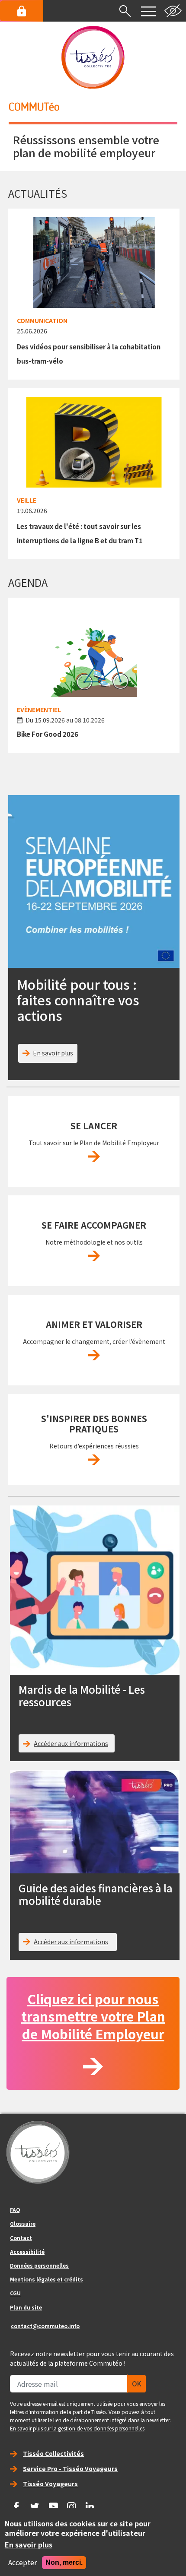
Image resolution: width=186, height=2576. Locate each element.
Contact (21, 2238)
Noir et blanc (173, 11)
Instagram (72, 2503)
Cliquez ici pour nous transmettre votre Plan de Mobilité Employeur (93, 2016)
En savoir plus (53, 1053)
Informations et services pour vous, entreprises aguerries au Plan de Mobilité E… (94, 1355)
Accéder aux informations (71, 1743)
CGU (15, 2293)
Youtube (53, 2503)
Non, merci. (64, 2562)
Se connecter (22, 11)
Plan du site (26, 2307)
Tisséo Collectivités (53, 2453)
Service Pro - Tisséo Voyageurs (70, 2468)
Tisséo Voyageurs (50, 2484)
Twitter (35, 2503)
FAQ (15, 2210)
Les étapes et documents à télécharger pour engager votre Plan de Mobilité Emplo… (94, 1256)
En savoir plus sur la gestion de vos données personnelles (77, 2428)
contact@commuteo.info (45, 2326)
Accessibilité (27, 2251)
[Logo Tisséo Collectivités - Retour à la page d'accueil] (93, 57)
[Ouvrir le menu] (148, 11)
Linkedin (90, 2503)
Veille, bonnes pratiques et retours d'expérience (94, 1460)
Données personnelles (39, 2265)
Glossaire (23, 2223)
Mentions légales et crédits (46, 2279)
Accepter (22, 2563)
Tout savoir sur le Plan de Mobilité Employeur (94, 1157)
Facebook (16, 2503)
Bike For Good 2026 (48, 734)
